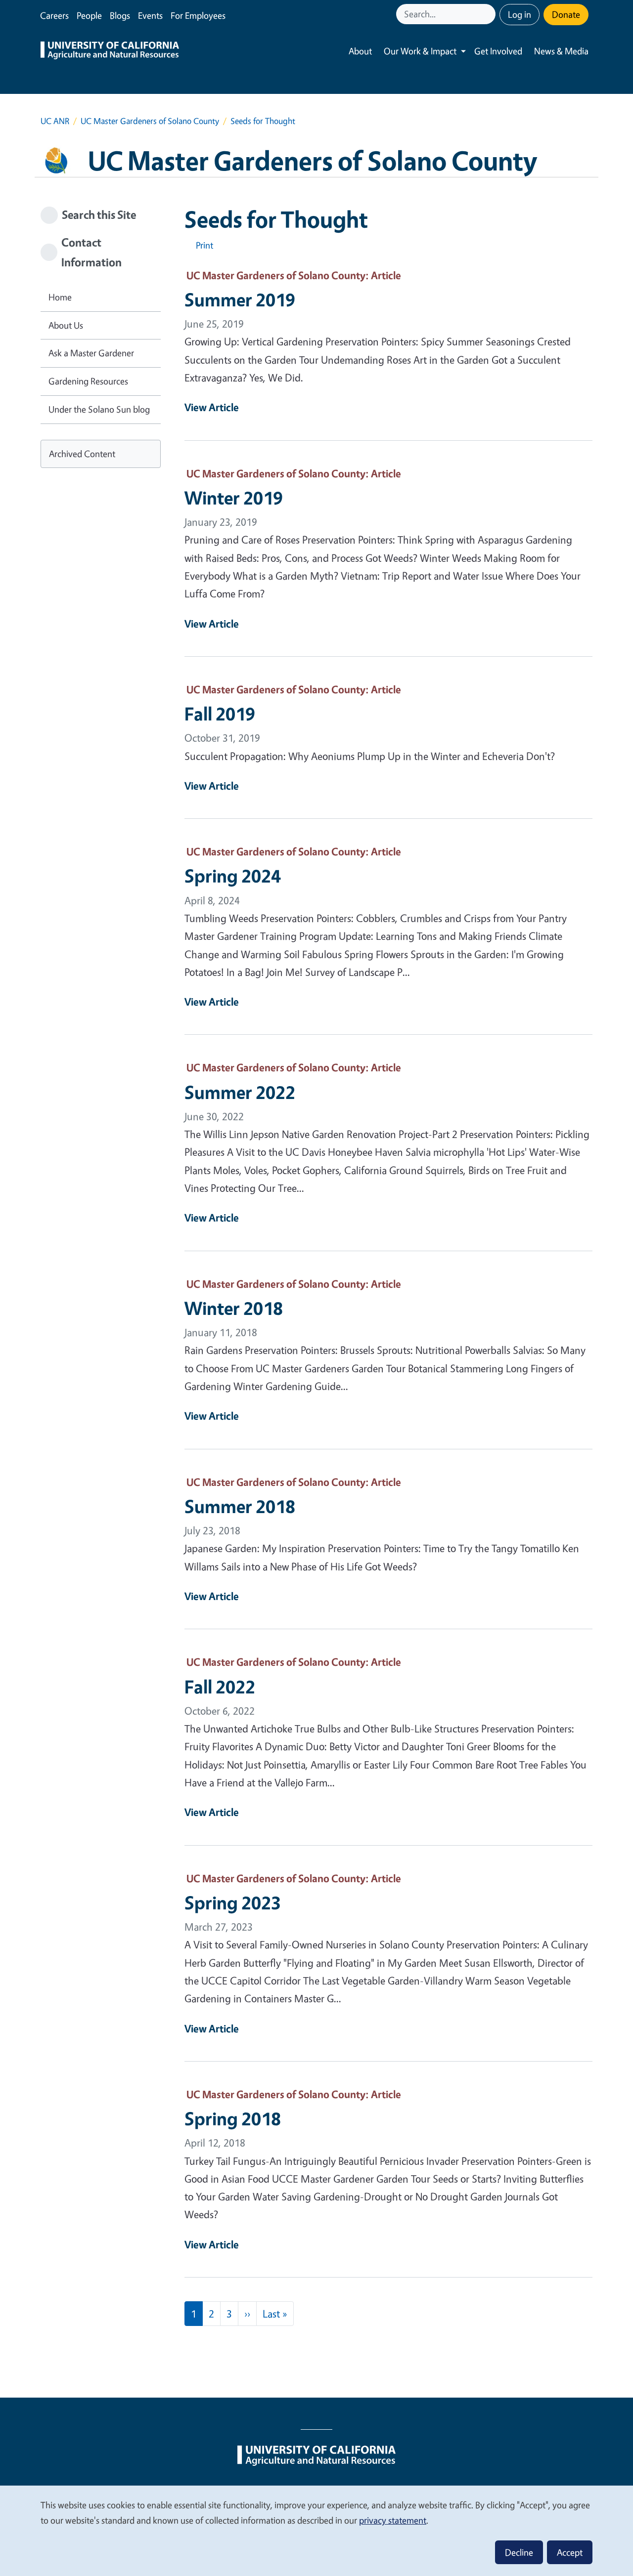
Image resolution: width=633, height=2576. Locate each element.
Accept (570, 2552)
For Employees (198, 15)
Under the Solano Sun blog (99, 409)
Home (60, 297)
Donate (566, 14)
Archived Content (82, 454)
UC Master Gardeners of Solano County (150, 121)
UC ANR (55, 121)
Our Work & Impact (420, 51)
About (360, 51)
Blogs (120, 15)
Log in (520, 14)
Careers (54, 15)
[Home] (110, 51)
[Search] (489, 14)
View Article (212, 407)
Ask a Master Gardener (91, 353)
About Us (66, 325)
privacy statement (393, 2520)
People (89, 15)
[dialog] (316, 2530)
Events (150, 15)
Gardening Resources (88, 381)
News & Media (561, 51)
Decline (519, 2552)
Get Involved (498, 51)
